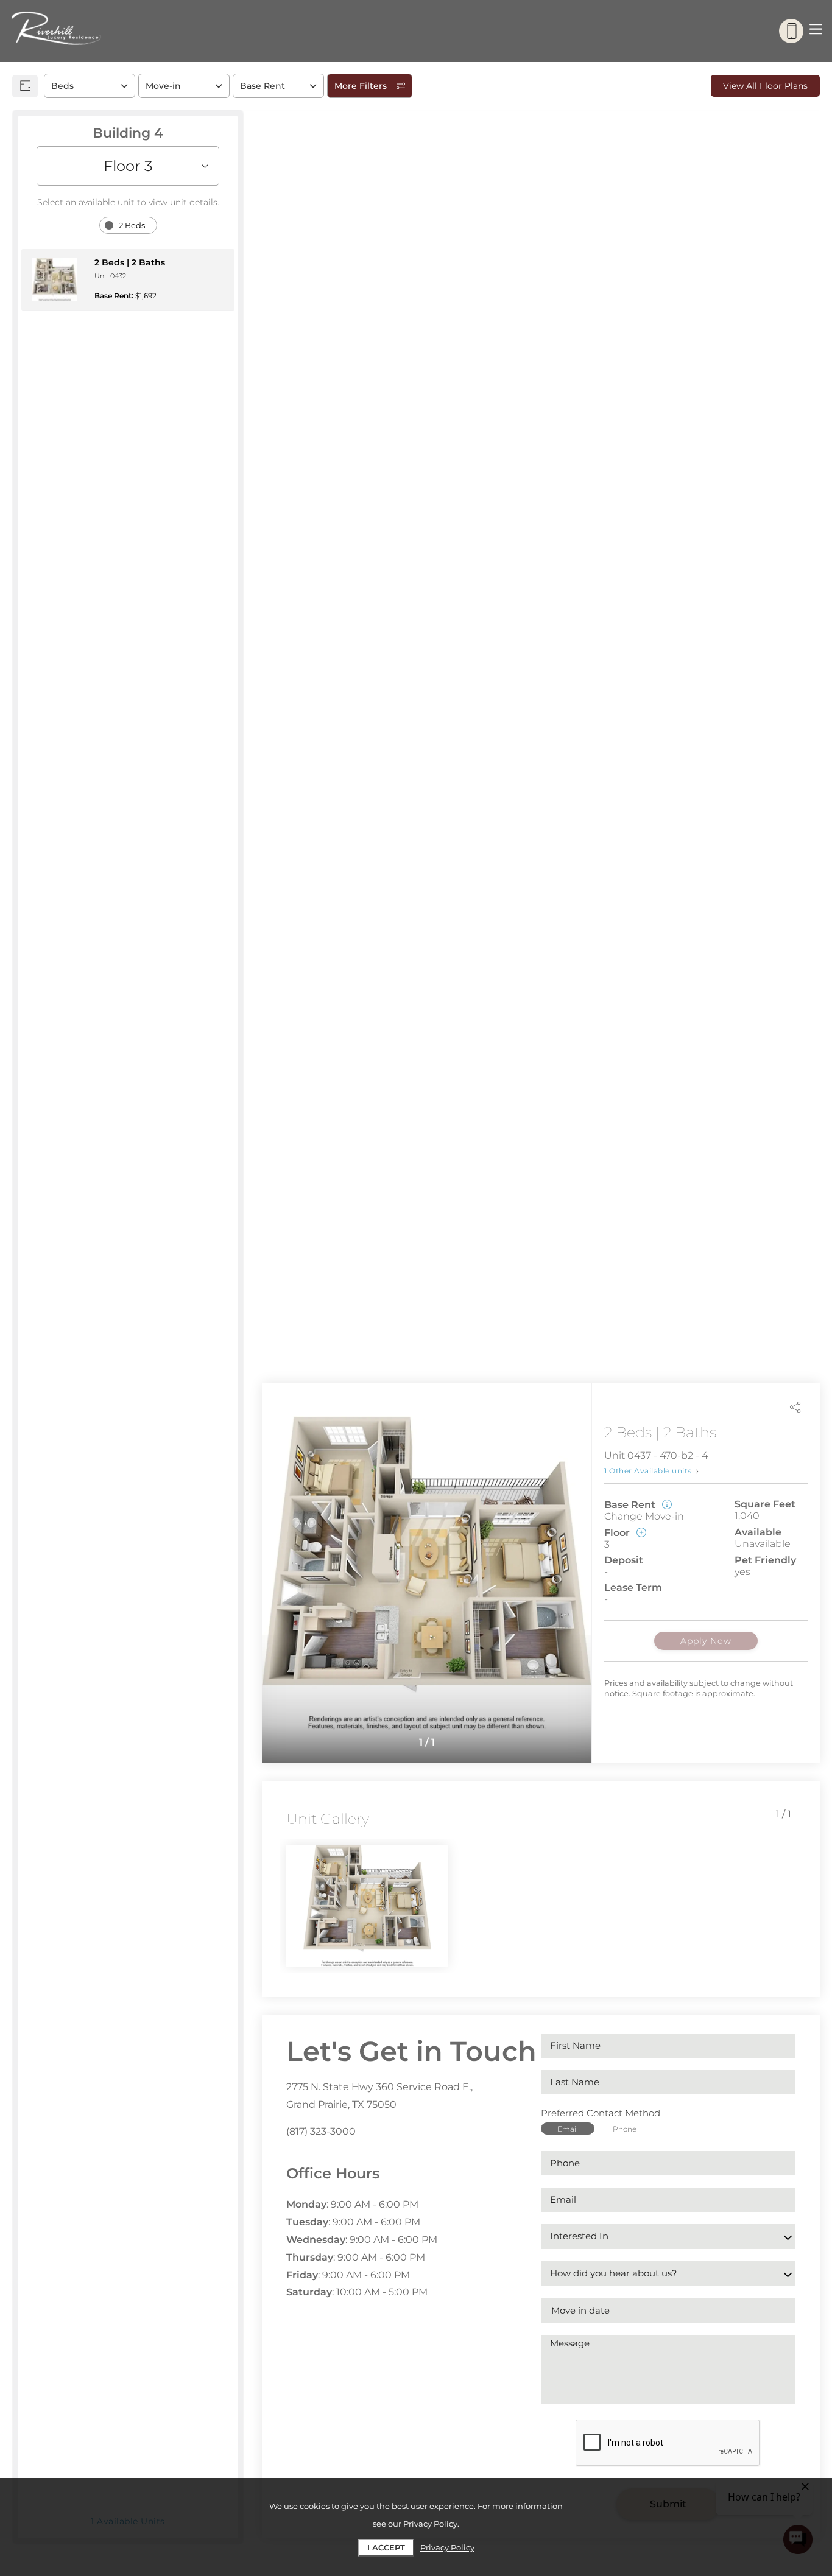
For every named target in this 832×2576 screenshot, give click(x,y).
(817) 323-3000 (321, 2131)
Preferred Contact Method (601, 2113)
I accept (386, 2547)
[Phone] (791, 31)
